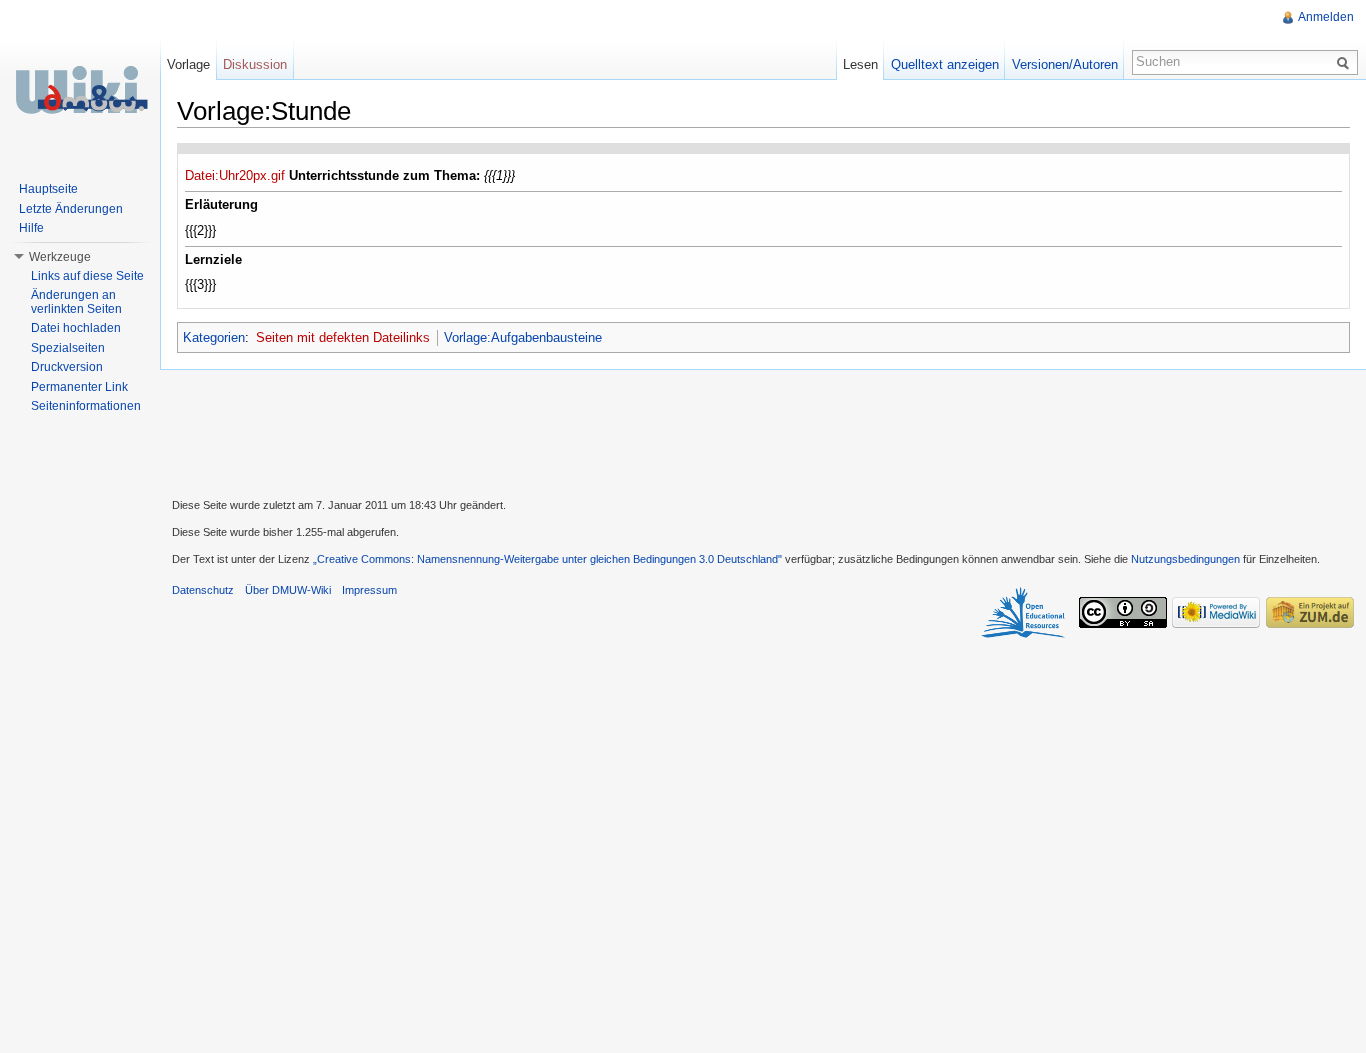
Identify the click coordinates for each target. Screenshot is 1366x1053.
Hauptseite (48, 189)
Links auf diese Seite (87, 276)
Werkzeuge (60, 257)
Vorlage (188, 64)
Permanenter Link (79, 387)
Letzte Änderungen (71, 209)
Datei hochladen (76, 328)
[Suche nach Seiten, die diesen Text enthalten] (1346, 62)
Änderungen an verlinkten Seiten (76, 302)
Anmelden (1326, 17)
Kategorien (214, 337)
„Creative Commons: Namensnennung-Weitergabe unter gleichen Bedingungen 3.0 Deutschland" (547, 559)
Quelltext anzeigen (945, 64)
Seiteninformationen (86, 406)
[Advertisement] (763, 431)
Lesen (860, 64)
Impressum (369, 590)
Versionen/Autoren (1065, 64)
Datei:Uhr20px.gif (235, 175)
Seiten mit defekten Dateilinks (343, 337)
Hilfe (31, 228)
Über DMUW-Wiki (288, 590)
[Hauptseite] (80, 90)
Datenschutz (203, 590)
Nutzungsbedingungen (1185, 559)
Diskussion (255, 64)
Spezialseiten (68, 348)
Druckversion (67, 367)
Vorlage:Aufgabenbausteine (523, 337)
